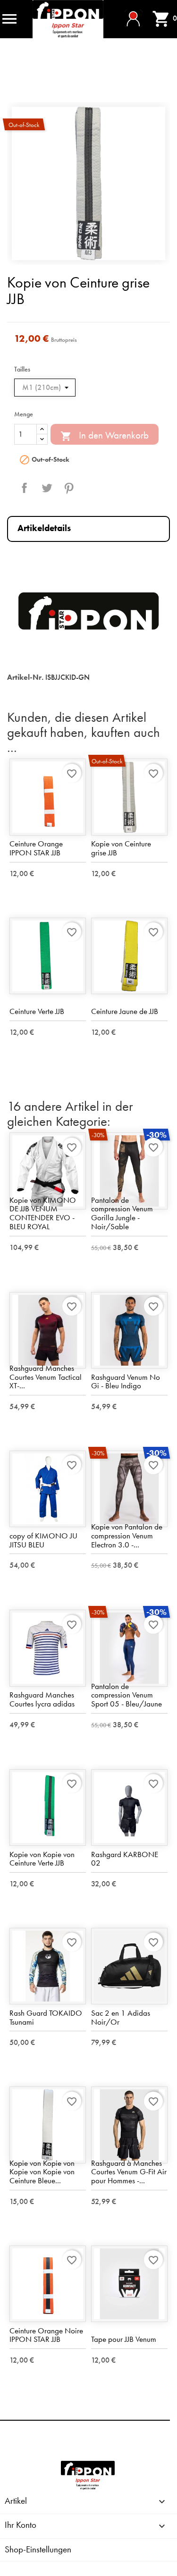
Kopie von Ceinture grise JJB (121, 848)
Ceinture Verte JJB (37, 1011)
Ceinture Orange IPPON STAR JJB (36, 848)
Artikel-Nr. (25, 677)
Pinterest (69, 488)
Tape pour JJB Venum (124, 2339)
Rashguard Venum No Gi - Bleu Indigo (126, 1381)
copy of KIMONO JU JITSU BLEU (43, 1540)
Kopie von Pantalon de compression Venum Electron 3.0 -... (127, 1535)
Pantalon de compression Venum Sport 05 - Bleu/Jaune (126, 1695)
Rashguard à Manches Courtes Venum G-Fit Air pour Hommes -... (129, 2172)
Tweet (47, 488)
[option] (88, 183)
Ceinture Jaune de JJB (125, 1011)
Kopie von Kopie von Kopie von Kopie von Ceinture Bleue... (42, 2172)
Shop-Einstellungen (38, 2549)
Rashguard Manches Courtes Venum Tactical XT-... (46, 1377)
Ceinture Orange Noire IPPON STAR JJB (46, 2335)
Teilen (25, 488)
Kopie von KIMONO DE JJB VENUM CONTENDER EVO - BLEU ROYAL (43, 1213)
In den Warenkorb (105, 436)
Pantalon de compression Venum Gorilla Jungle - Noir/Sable (122, 1213)
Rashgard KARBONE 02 (125, 1859)
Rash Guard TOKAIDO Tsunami (46, 2017)
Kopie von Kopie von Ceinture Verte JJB (42, 1859)
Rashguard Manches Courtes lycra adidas (42, 1699)
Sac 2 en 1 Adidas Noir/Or (121, 2017)
